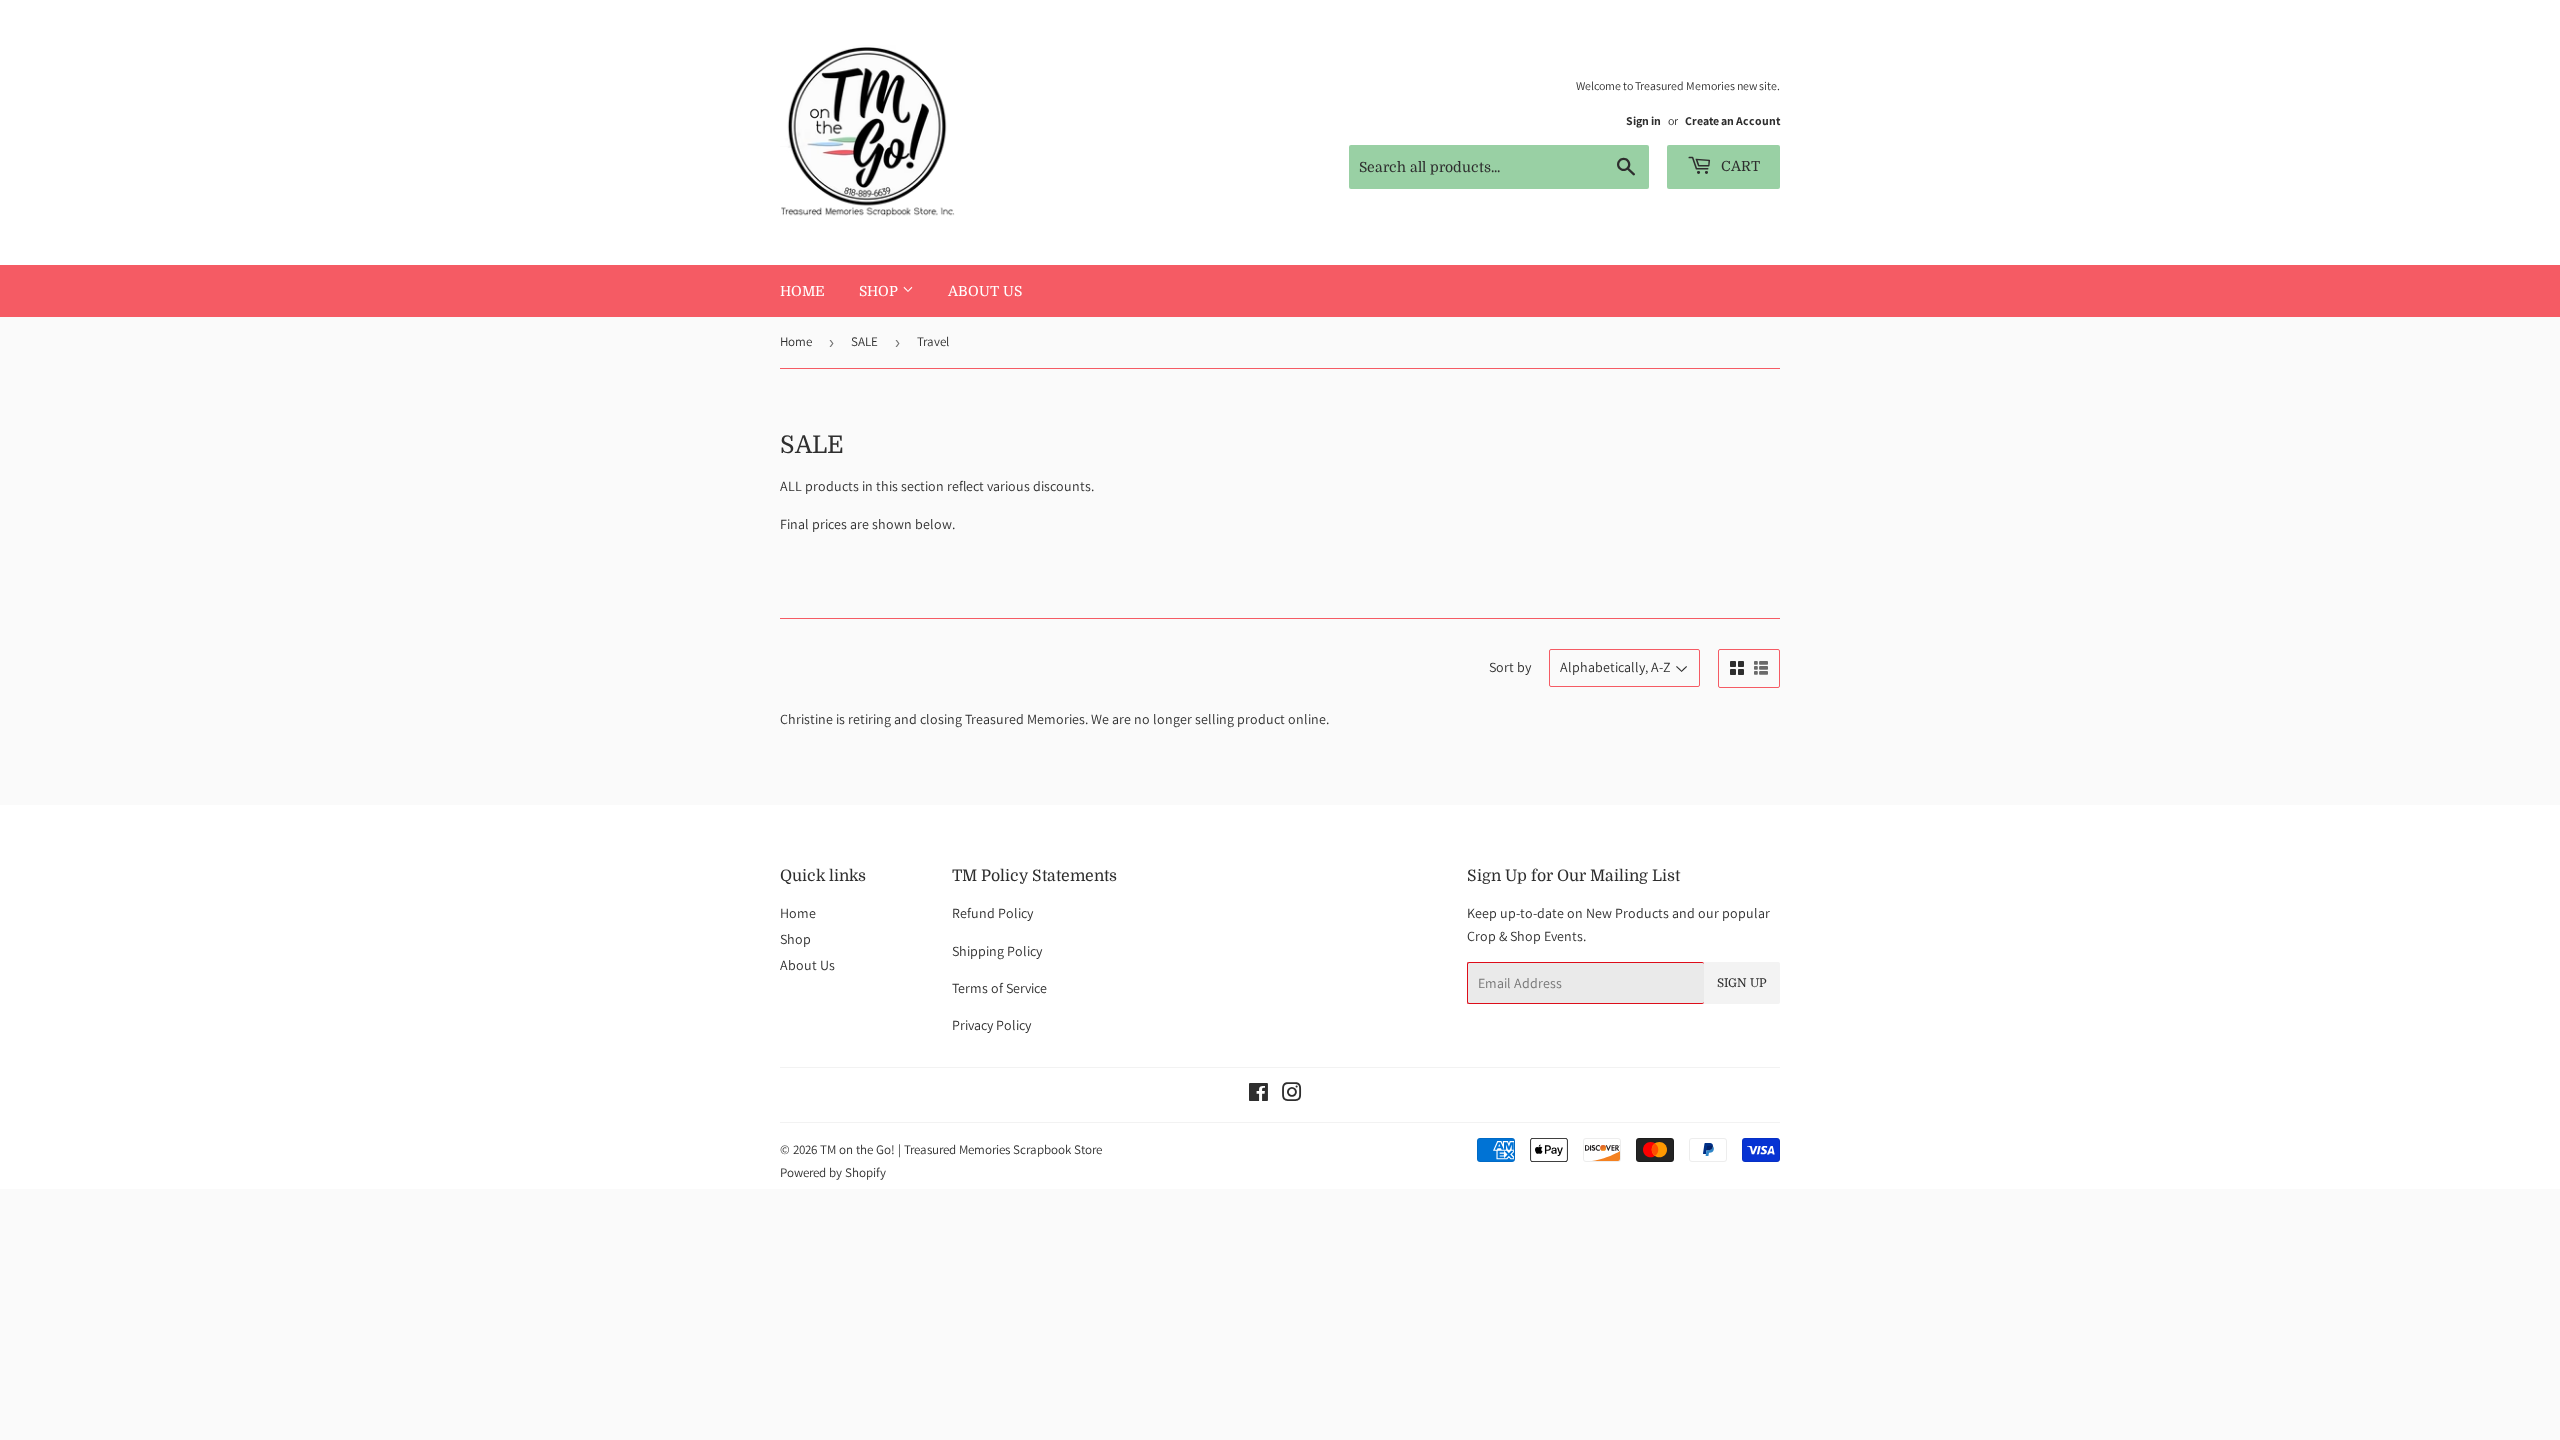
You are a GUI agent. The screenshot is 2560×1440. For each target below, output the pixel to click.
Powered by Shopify (833, 1172)
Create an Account (1732, 120)
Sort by (1510, 667)
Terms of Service (999, 988)
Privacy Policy (991, 1025)
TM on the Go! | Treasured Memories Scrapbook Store (961, 1149)
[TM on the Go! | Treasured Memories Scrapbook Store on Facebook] (1258, 1095)
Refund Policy (992, 913)
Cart (1738, 166)
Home (802, 291)
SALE (864, 341)
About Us (985, 291)
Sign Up (1742, 983)
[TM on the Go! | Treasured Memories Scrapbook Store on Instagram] (1292, 1095)
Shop (880, 291)
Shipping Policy (997, 951)
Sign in (1643, 120)
